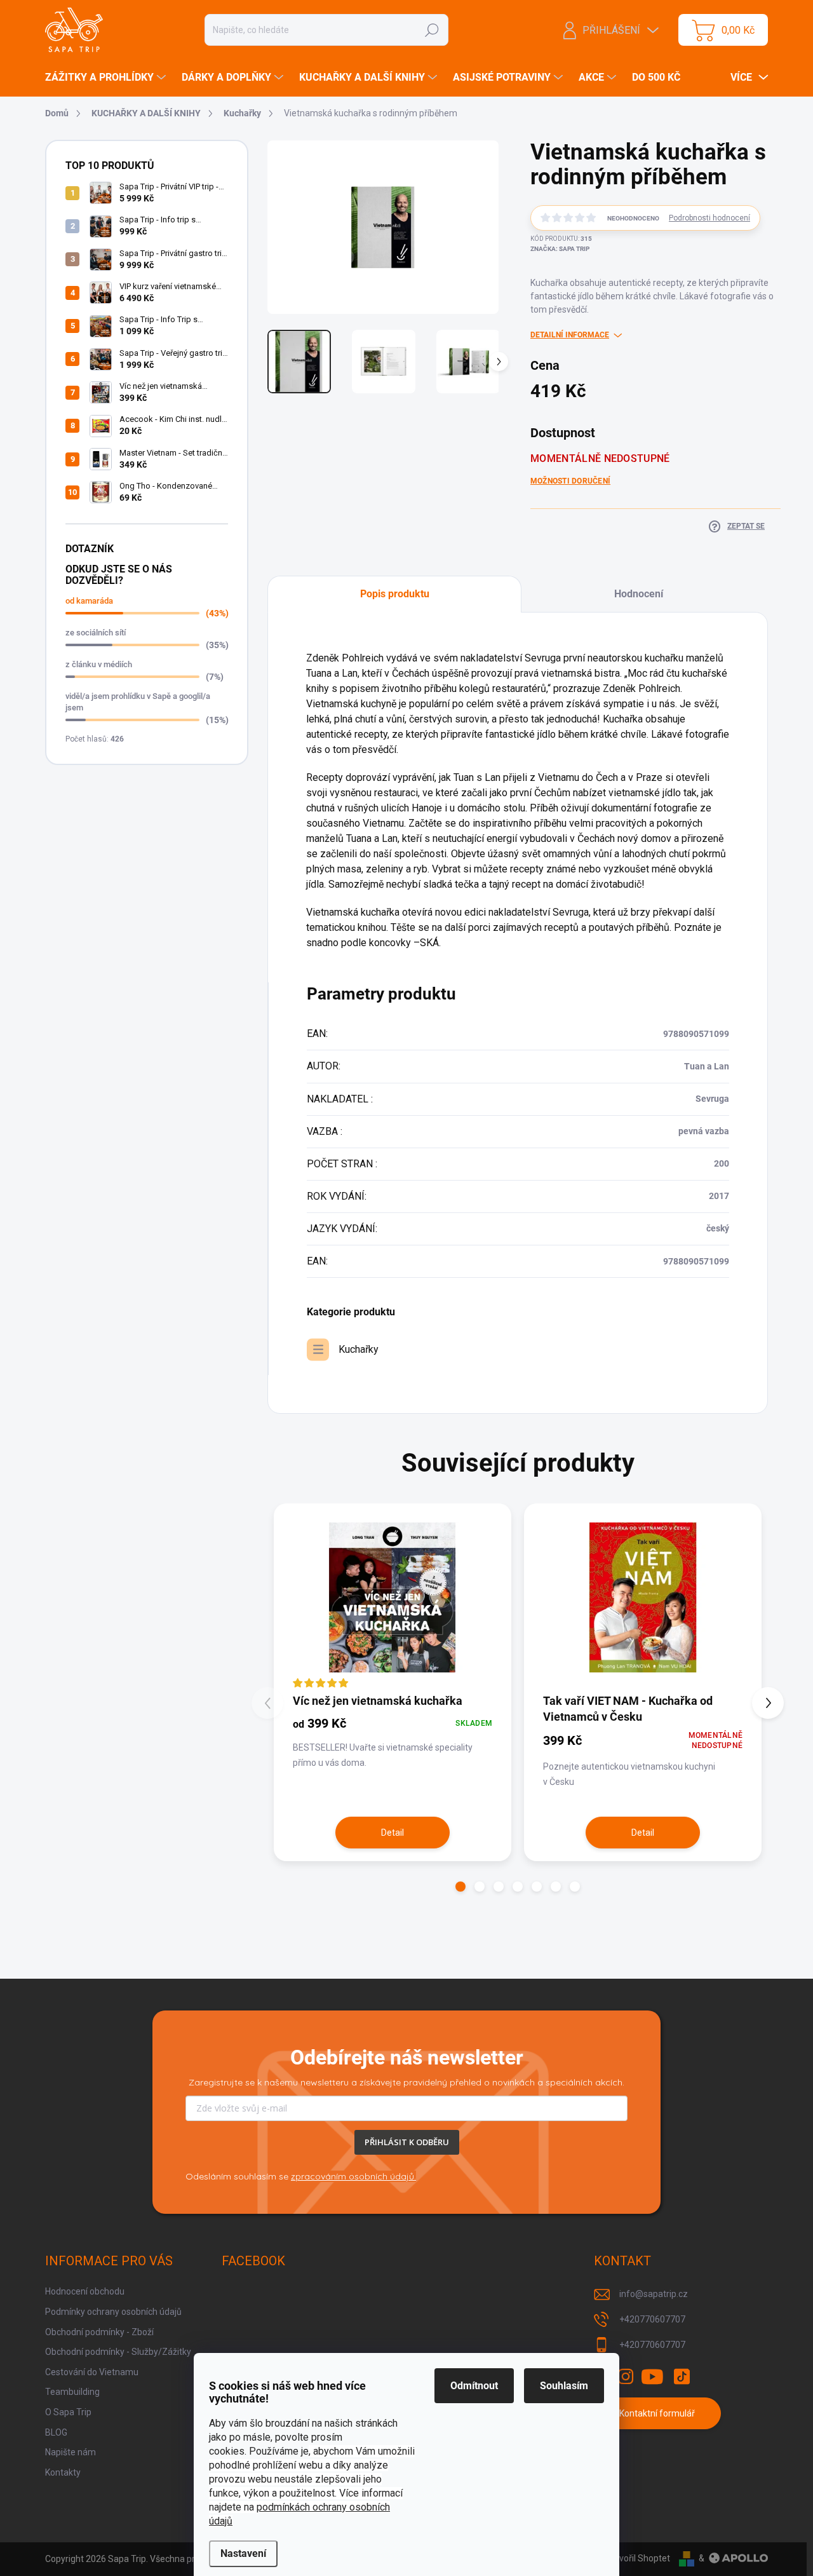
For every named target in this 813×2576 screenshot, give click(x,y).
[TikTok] (682, 2376)
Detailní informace (570, 335)
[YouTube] (653, 2376)
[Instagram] (626, 2376)
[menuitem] (107, 78)
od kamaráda (89, 601)
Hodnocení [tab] (639, 594)
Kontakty (63, 2472)
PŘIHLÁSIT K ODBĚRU (407, 2142)
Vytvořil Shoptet (638, 2558)
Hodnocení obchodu (85, 2291)
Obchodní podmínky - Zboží (99, 2332)
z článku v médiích (99, 664)
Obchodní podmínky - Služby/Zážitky (118, 2352)
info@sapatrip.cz (654, 2294)
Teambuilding (72, 2392)
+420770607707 (652, 2319)
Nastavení (243, 2553)
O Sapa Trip (68, 2412)
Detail (393, 1833)
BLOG (56, 2432)
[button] (460, 1887)
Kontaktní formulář (657, 2413)
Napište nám (71, 2452)
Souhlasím (564, 2386)
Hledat (432, 30)
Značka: (560, 249)
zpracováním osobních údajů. (353, 2176)
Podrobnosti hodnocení (709, 218)
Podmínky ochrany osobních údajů (113, 2312)
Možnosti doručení (570, 481)
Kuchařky (359, 1349)
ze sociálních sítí (96, 633)
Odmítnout (474, 2386)
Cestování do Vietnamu (92, 2372)
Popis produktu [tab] (395, 594)
